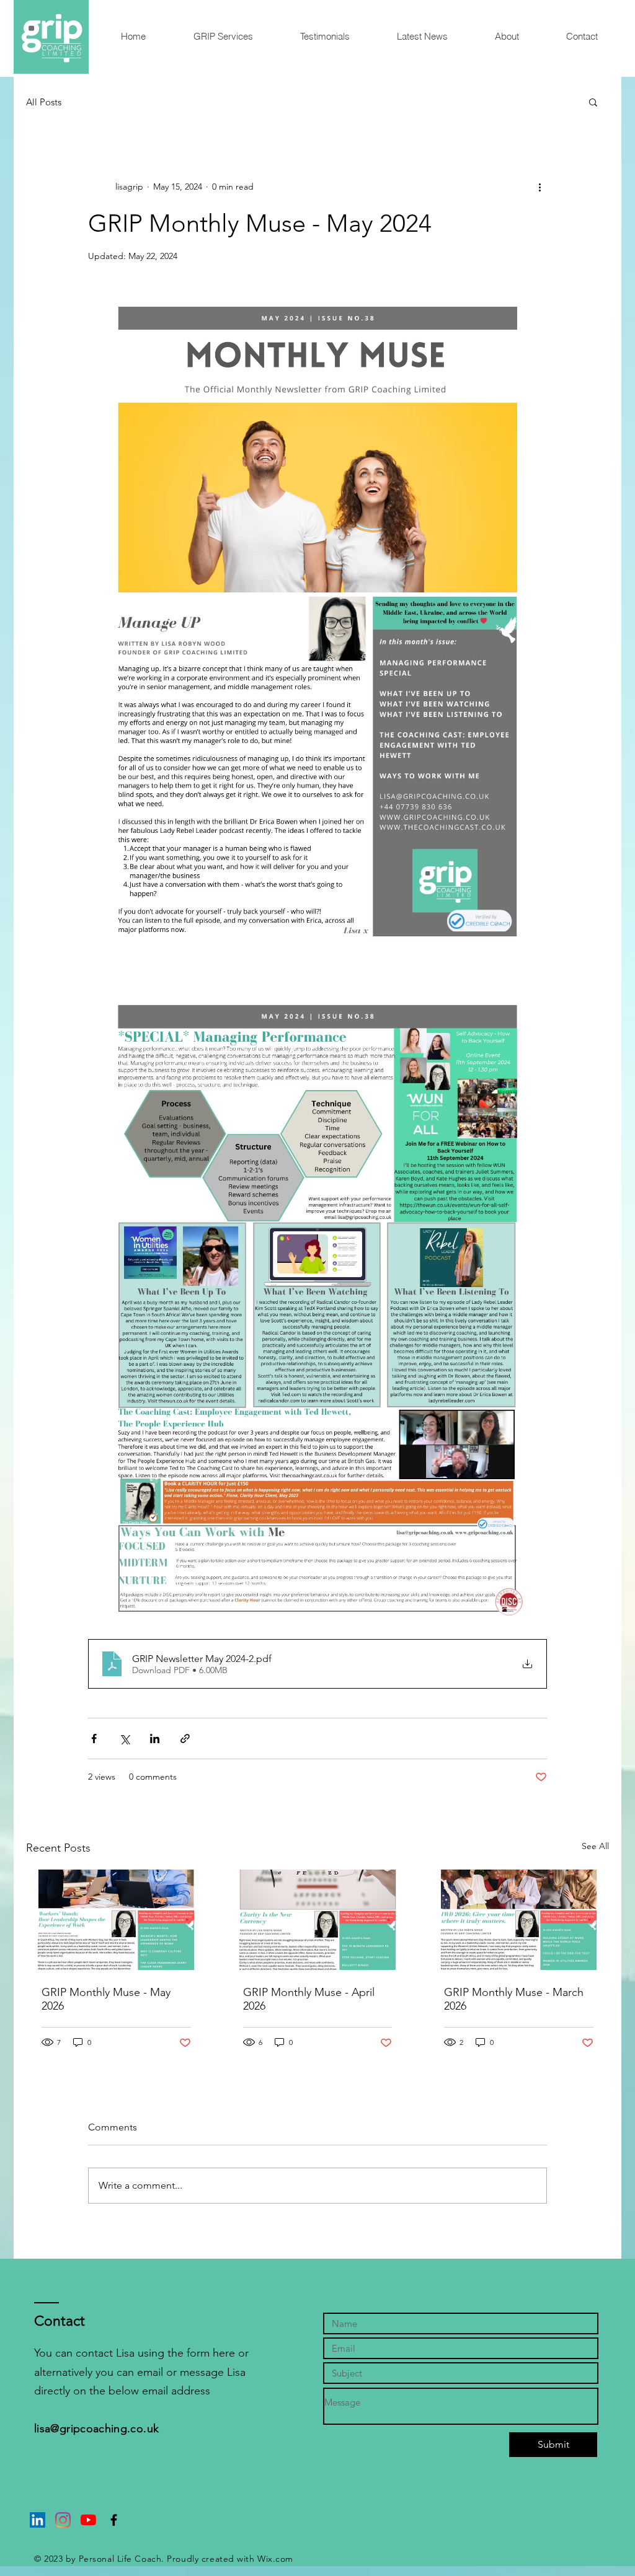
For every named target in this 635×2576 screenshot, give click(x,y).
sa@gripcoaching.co (91, 2429)
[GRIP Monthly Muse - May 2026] (116, 1920)
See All (595, 1846)
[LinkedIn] (38, 2520)
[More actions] (540, 187)
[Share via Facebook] (94, 1739)
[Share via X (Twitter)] (124, 1739)
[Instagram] (63, 2520)
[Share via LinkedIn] (155, 1739)
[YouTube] (88, 2520)
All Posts (44, 102)
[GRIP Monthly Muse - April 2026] (318, 1920)
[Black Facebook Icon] (114, 2520)
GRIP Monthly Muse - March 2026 (514, 1999)
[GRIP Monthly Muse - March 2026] (519, 1920)
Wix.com (275, 2559)
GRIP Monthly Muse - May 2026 (106, 1999)
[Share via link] (185, 1739)
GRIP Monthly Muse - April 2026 (309, 1999)
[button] (223, 37)
